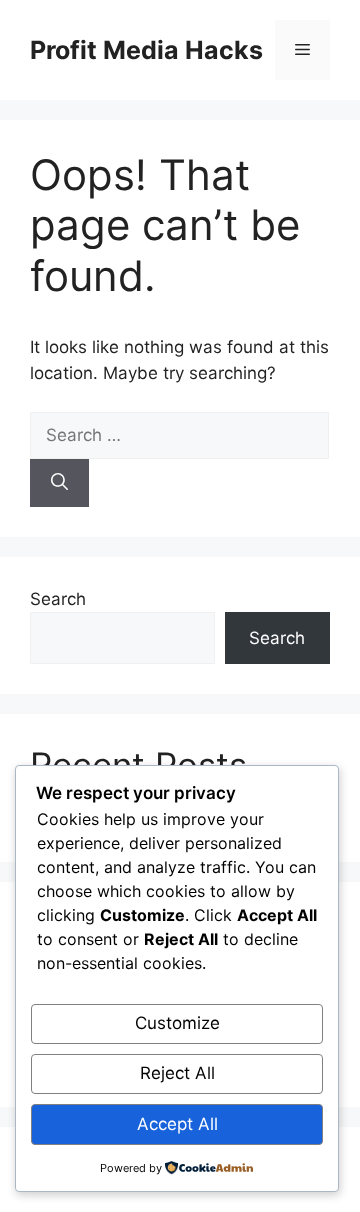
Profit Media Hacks (146, 50)
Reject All (177, 1073)
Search (58, 599)
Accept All (177, 1124)
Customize (177, 1023)
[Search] (59, 483)
